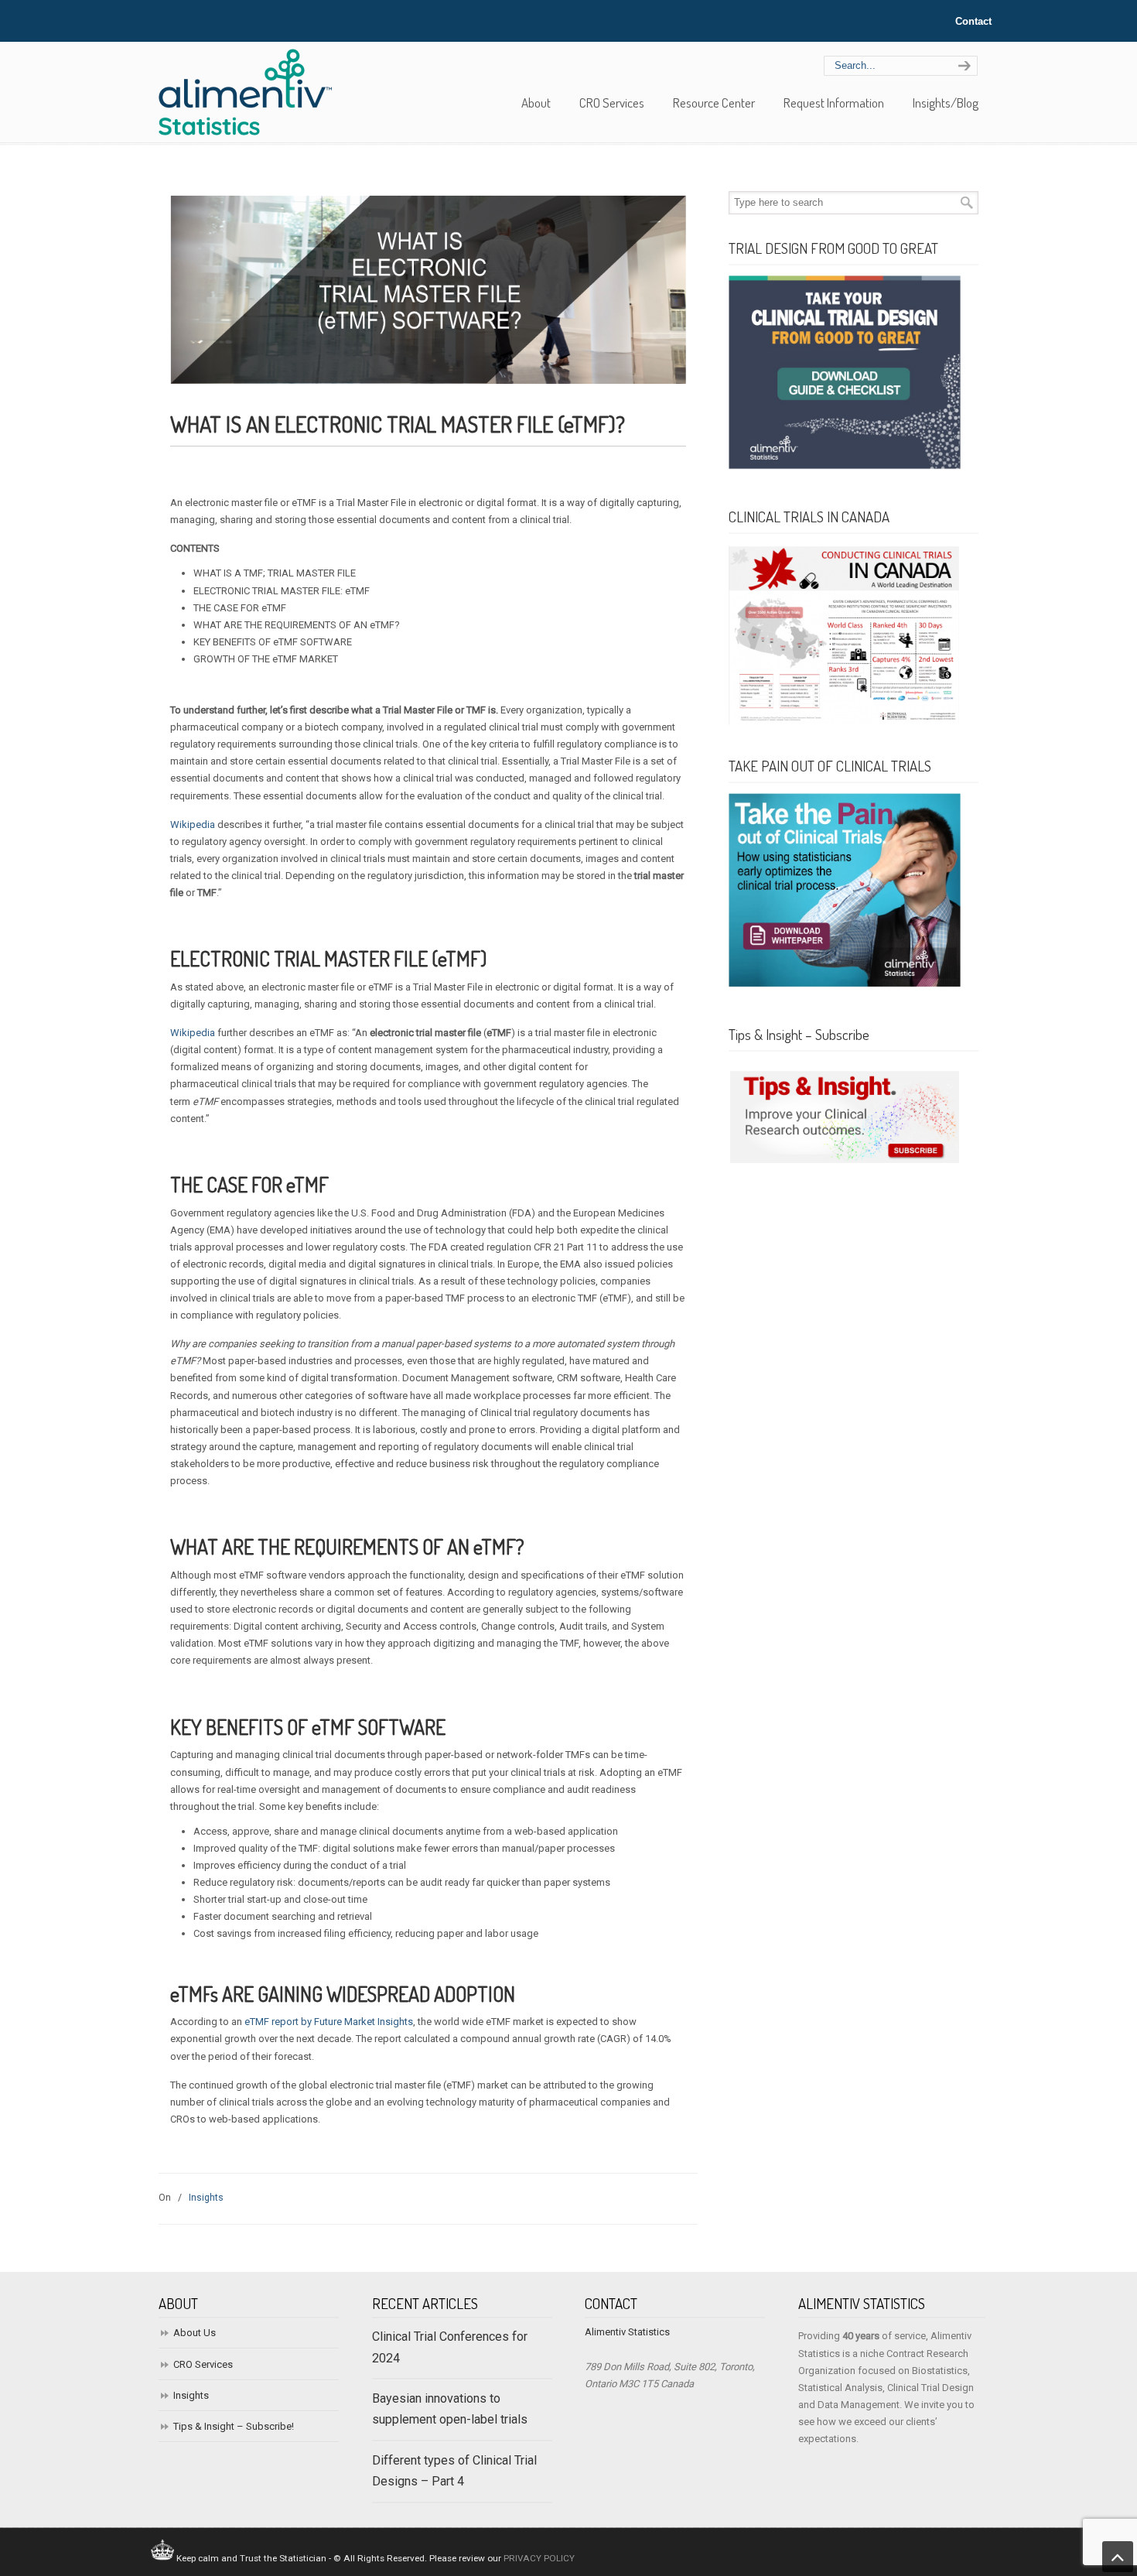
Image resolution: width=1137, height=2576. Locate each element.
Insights (206, 2198)
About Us (195, 2333)
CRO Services (203, 2364)
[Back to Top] (1118, 2557)
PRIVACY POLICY (539, 2558)
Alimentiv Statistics (627, 2332)
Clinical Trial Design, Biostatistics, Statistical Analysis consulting (251, 91)
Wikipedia (193, 824)
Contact (973, 21)
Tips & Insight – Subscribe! (234, 2426)
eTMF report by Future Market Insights (329, 2022)
